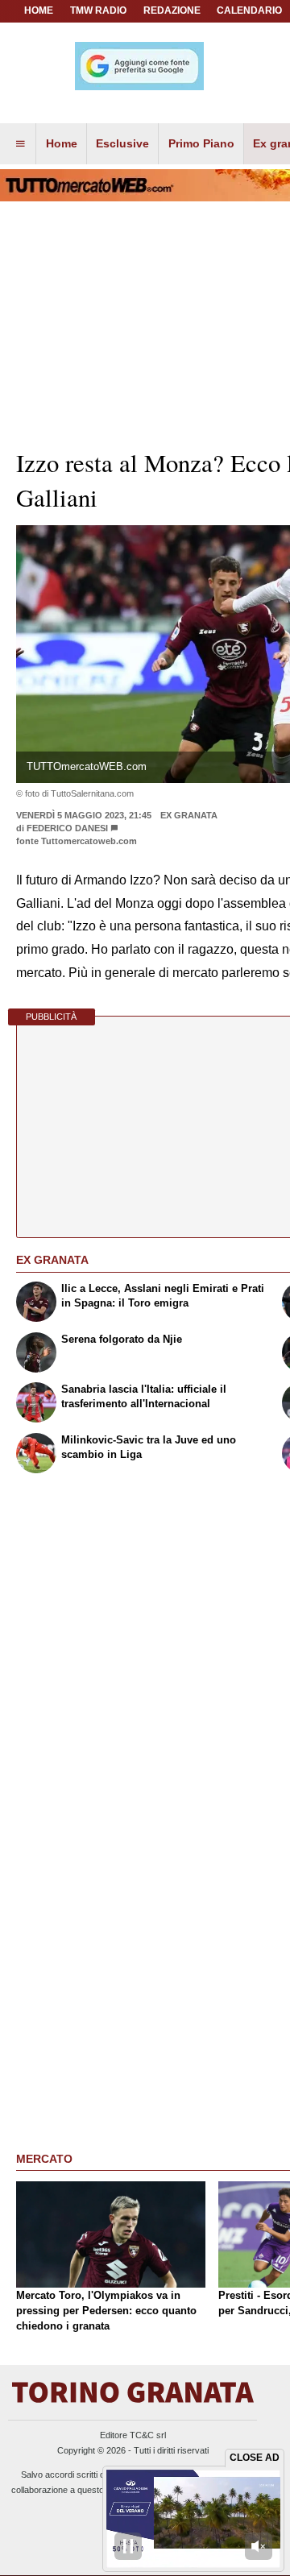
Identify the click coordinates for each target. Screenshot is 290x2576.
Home (39, 10)
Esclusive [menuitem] (122, 143)
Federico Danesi (67, 828)
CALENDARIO (249, 10)
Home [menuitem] (62, 143)
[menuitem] (20, 144)
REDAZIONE (172, 10)
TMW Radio (98, 10)
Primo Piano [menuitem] (201, 143)
